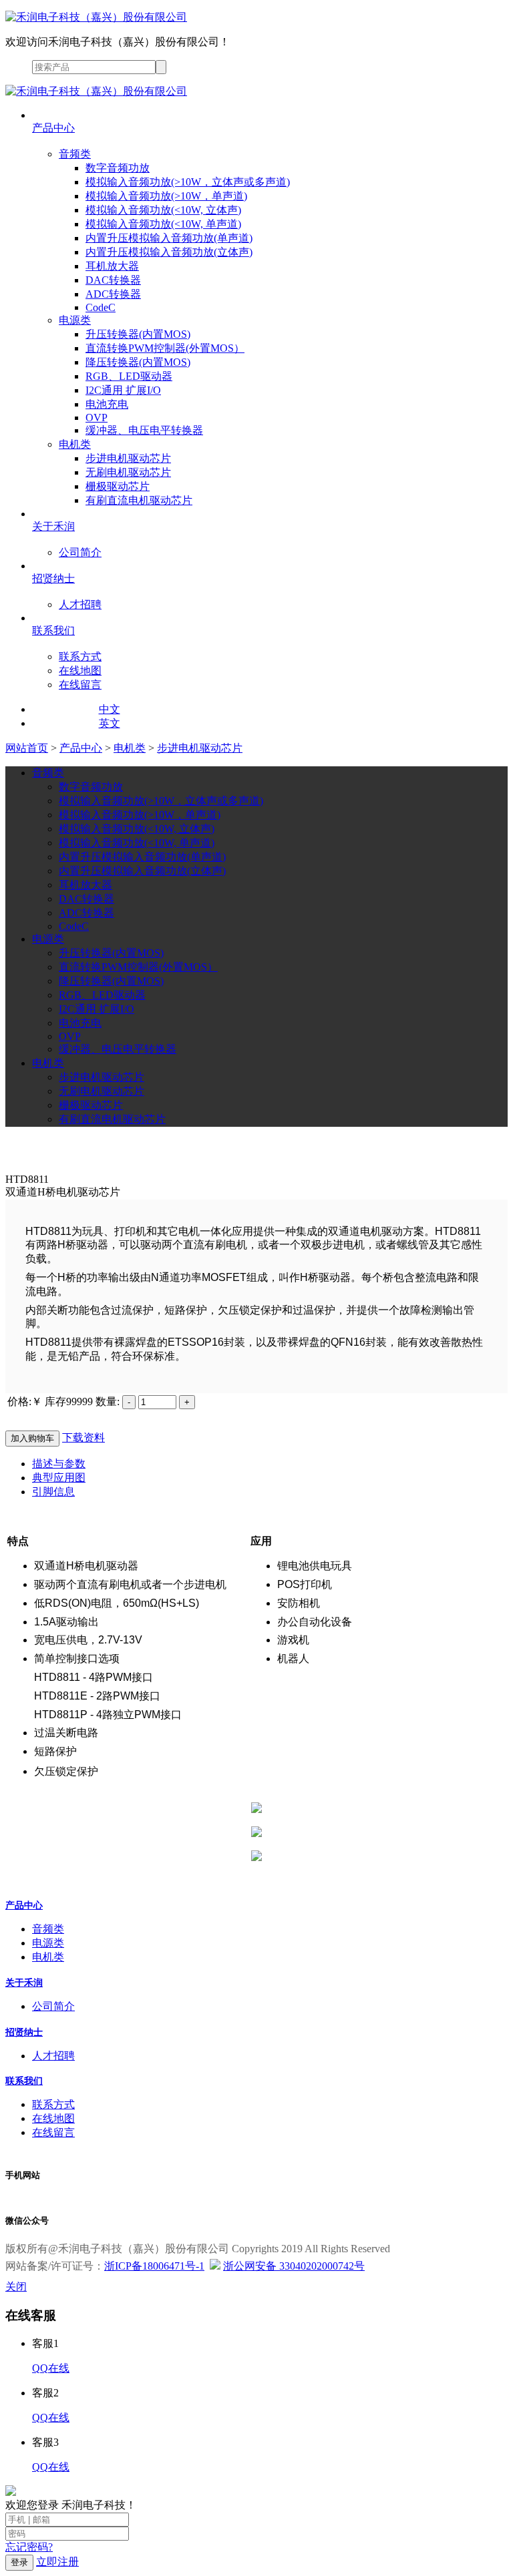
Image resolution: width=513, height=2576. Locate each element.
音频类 (48, 1929)
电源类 (48, 1943)
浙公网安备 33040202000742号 (294, 2266)
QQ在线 (51, 2368)
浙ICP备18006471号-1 (154, 2266)
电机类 (130, 748)
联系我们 (24, 2081)
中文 (110, 709)
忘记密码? (29, 2547)
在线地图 (53, 2118)
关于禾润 (24, 1983)
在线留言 (53, 2132)
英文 (110, 723)
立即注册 (57, 2562)
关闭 (16, 2287)
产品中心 (81, 748)
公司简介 (53, 2006)
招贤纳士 (24, 2032)
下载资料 (83, 1438)
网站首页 (27, 748)
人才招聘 (53, 2056)
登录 (19, 2562)
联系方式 (53, 2104)
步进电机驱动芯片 (200, 748)
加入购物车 (32, 1438)
